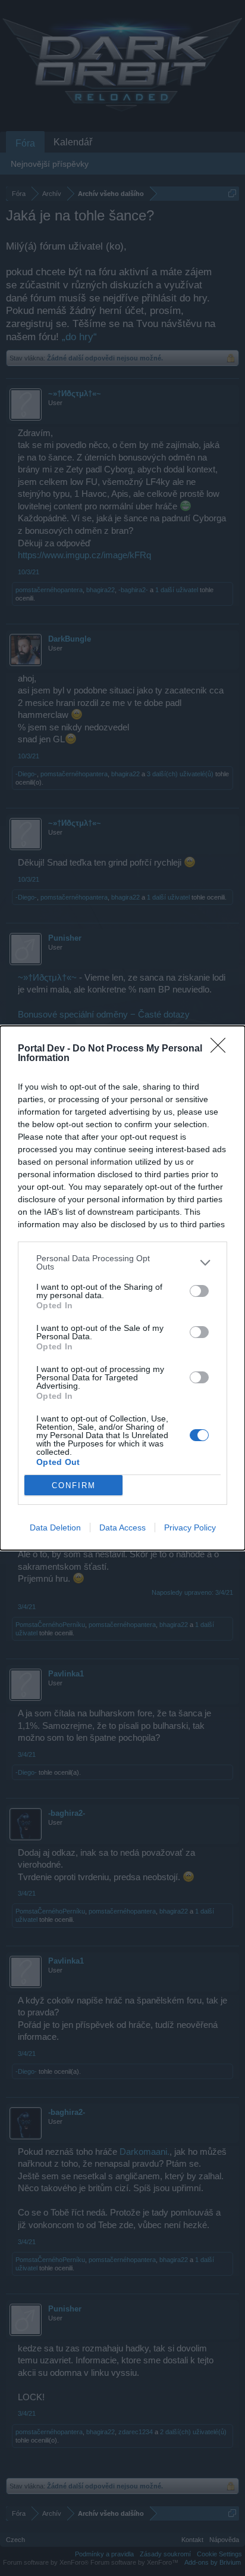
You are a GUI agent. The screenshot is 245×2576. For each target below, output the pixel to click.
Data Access (122, 1527)
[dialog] (122, 1288)
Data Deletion (55, 1527)
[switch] (199, 1291)
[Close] (222, 1049)
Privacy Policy (190, 1527)
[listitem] (122, 1262)
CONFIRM (74, 1485)
